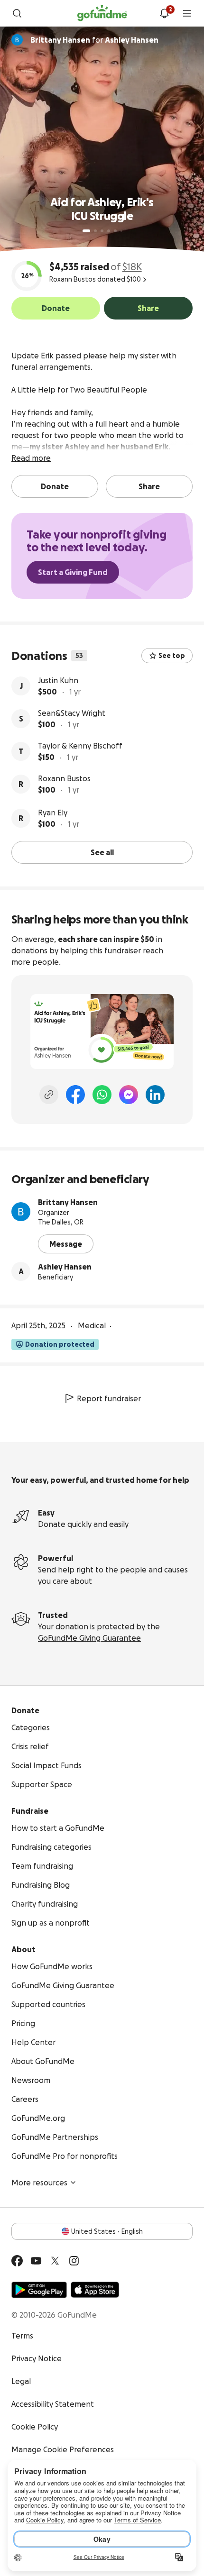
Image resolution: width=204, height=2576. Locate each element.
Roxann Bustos (64, 778)
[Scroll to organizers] (17, 40)
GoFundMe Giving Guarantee (89, 1638)
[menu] (187, 13)
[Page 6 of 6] (121, 231)
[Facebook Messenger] (129, 1095)
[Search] (17, 13)
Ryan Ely (53, 813)
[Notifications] (164, 13)
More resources (39, 2183)
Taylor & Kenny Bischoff (80, 746)
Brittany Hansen (68, 1202)
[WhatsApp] (102, 1095)
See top (172, 656)
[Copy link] (49, 1095)
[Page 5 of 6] (115, 231)
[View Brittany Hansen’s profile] (21, 1212)
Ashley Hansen (65, 1267)
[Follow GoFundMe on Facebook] (17, 2261)
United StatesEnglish (107, 2231)
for (94, 40)
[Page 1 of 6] (86, 231)
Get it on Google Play (39, 2290)
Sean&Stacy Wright (72, 713)
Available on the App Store (95, 2290)
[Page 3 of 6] (102, 231)
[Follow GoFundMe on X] (55, 2261)
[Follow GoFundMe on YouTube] (36, 2261)
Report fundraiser (109, 1398)
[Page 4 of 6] (109, 231)
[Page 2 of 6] (95, 231)
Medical (92, 1325)
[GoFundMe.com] (102, 13)
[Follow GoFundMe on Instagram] (74, 2261)
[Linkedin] (155, 1095)
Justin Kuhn (58, 680)
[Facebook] (75, 1095)
